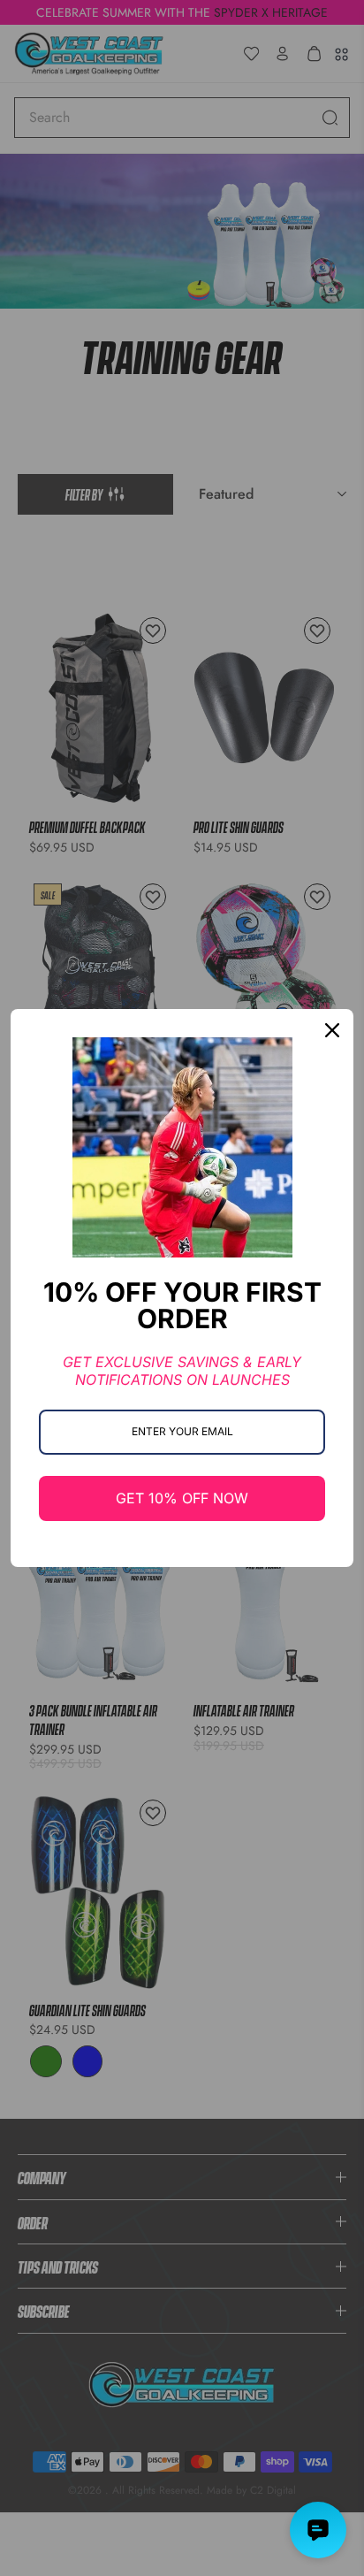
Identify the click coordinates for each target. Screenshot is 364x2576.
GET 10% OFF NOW (182, 1498)
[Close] (332, 1030)
